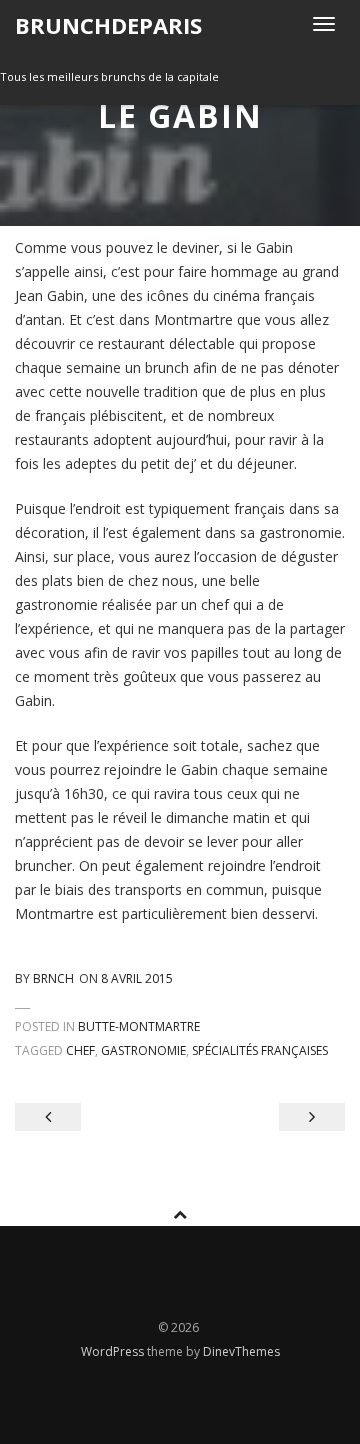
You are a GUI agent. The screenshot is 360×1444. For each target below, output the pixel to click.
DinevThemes (241, 1351)
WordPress (114, 1351)
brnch (53, 978)
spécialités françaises (260, 1050)
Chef (80, 1050)
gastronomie (143, 1050)
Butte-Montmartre (139, 1026)
